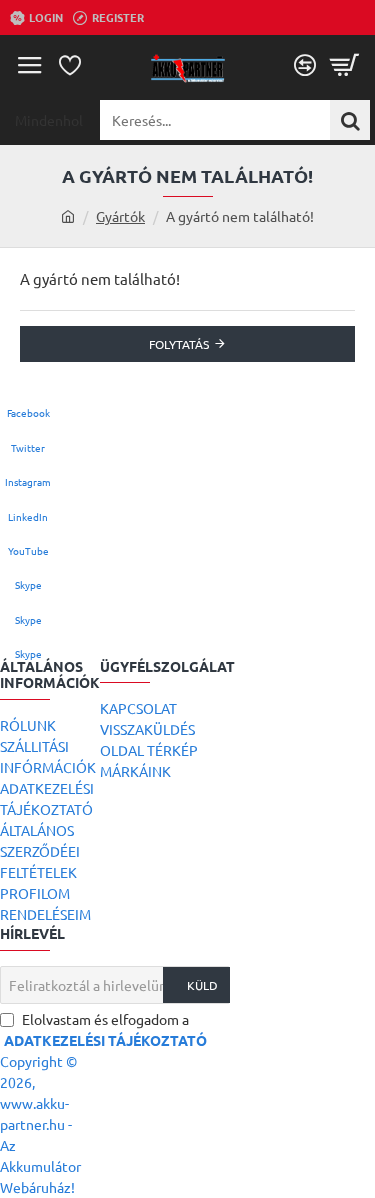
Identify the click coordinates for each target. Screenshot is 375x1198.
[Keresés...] (350, 120)
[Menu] (30, 65)
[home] (68, 216)
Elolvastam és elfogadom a (105, 1029)
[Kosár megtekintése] (345, 65)
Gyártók (120, 216)
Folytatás (179, 344)
